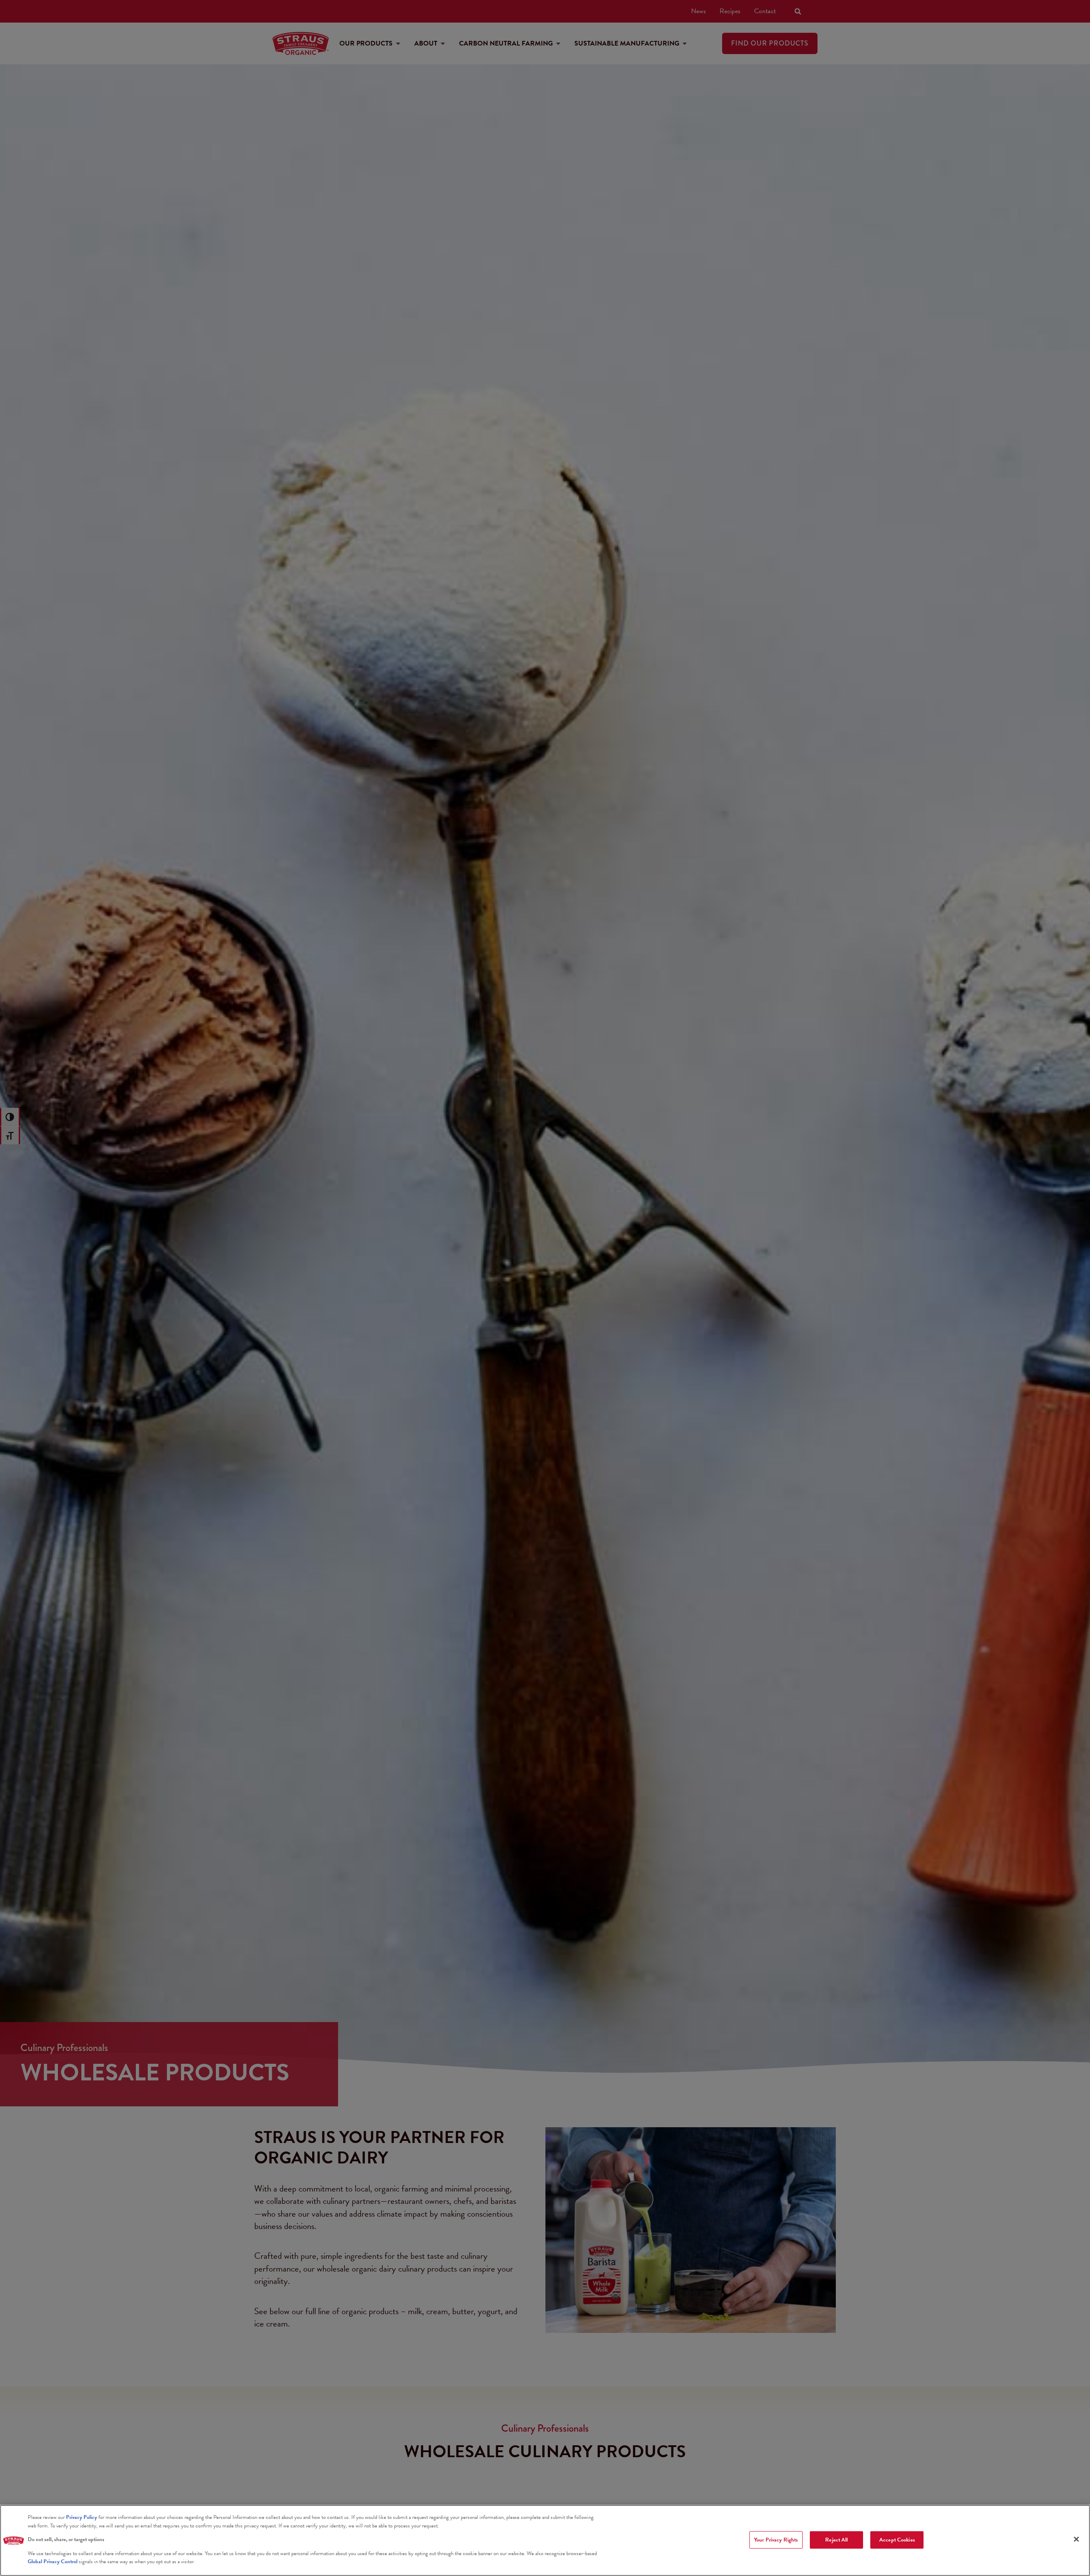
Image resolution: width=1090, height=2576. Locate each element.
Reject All (836, 2539)
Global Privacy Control (53, 2562)
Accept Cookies (897, 2539)
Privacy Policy (82, 2517)
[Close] (1076, 2539)
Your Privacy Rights (776, 2539)
